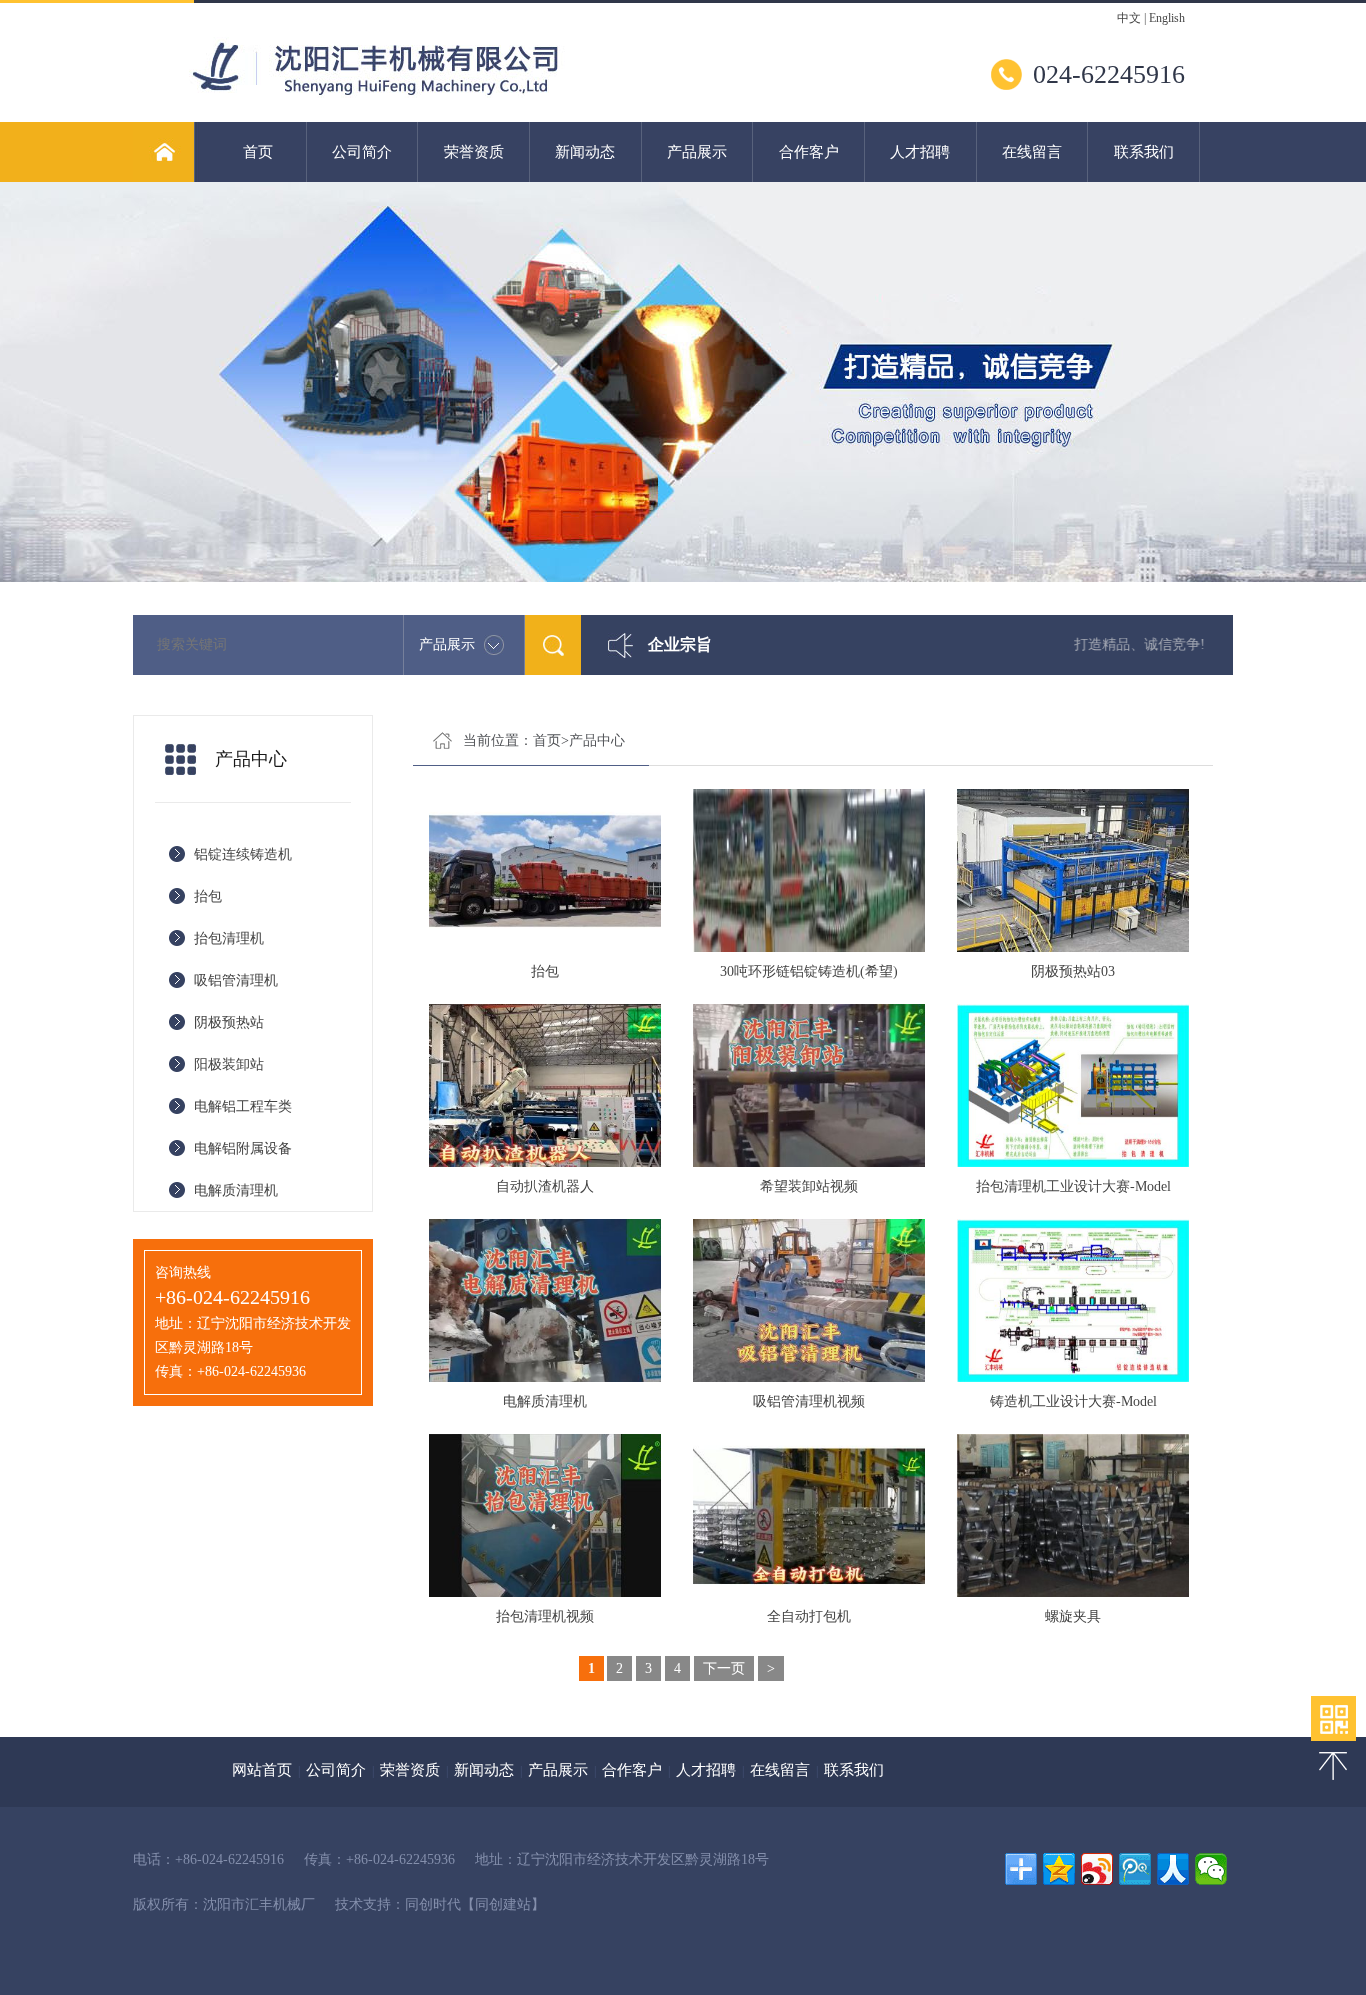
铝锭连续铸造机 (243, 854)
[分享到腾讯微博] (1135, 1869)
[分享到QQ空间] (1059, 1869)
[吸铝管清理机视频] (809, 1300)
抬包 (208, 896)
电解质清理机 (236, 1190)
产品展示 (697, 152)
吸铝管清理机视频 (809, 1401)
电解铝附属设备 (243, 1148)
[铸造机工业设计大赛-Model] (1073, 1300)
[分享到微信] (1211, 1869)
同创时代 (433, 1904)
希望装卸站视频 (809, 1186)
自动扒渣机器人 (545, 1186)
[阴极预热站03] (1073, 870)
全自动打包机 (809, 1616)
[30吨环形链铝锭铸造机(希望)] (809, 870)
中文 (1129, 18)
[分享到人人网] (1173, 1869)
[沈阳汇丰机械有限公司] (427, 94)
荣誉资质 (474, 152)
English (1167, 18)
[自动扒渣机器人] (545, 1085)
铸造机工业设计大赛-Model (1073, 1401)
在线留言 (1032, 152)
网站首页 (262, 1770)
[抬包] (545, 870)
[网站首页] (163, 152)
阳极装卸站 (229, 1064)
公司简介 (362, 152)
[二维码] (1333, 1718)
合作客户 (809, 152)
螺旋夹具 (1073, 1616)
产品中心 (597, 740)
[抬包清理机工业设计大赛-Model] (1073, 1085)
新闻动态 (585, 152)
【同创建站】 (503, 1904)
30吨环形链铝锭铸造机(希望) (809, 971)
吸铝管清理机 (236, 980)
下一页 (724, 1668)
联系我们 (1144, 152)
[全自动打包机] (809, 1515)
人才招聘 (920, 152)
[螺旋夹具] (1073, 1515)
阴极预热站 (229, 1022)
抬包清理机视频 (545, 1616)
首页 (258, 152)
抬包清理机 (229, 938)
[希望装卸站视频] (809, 1085)
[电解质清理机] (545, 1300)
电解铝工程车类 (243, 1106)
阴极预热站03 (1073, 971)
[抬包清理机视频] (545, 1515)
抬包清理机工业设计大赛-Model (1073, 1186)
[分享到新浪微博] (1097, 1869)
